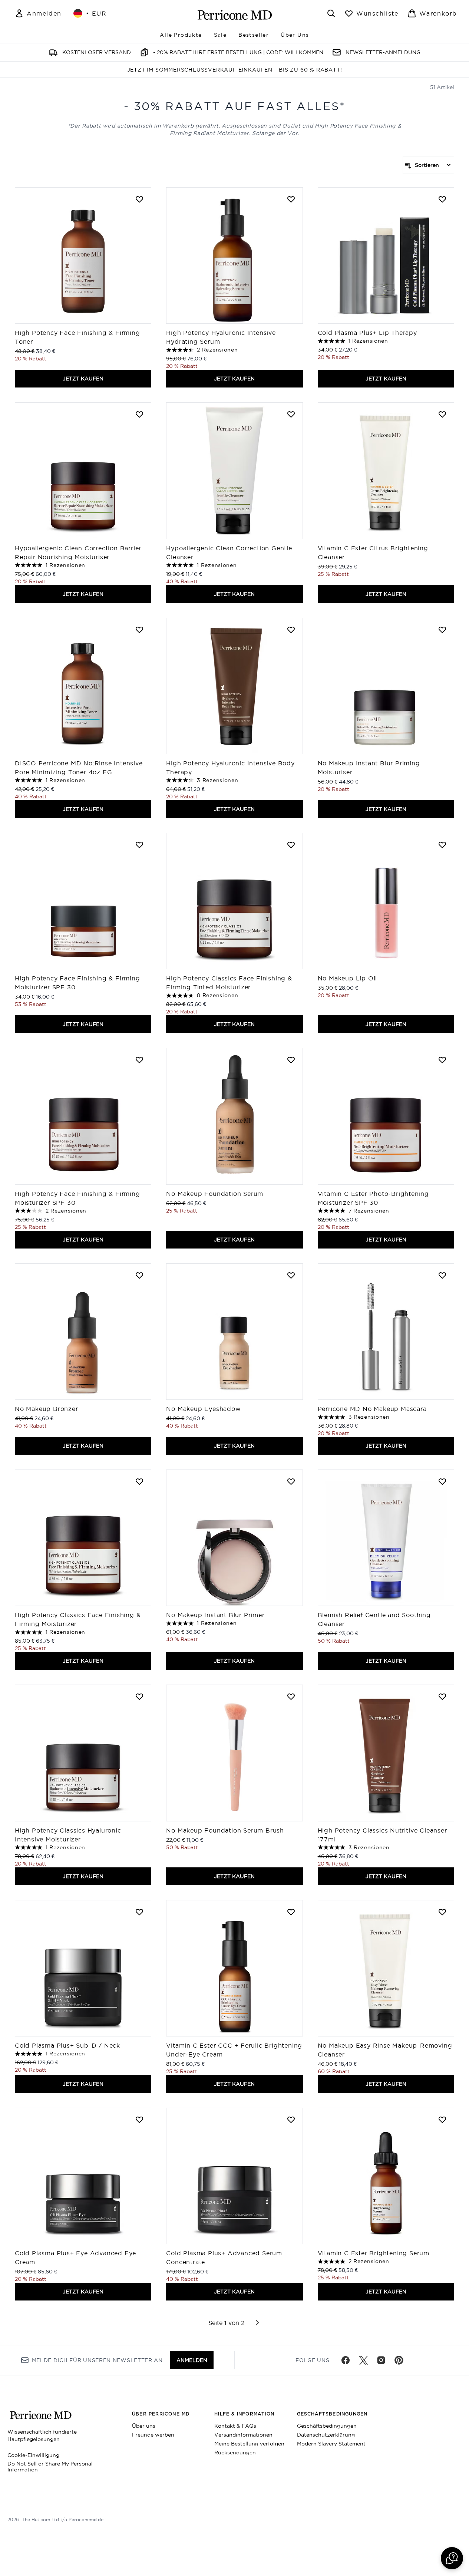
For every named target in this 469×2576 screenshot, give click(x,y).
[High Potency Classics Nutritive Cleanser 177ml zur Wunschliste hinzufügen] (442, 1696)
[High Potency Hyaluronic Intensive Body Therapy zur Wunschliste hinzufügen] (291, 630)
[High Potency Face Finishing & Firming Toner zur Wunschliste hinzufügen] (139, 199)
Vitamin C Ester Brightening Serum (374, 2253)
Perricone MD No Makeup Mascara (372, 1409)
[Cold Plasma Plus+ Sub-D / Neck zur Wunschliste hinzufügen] (139, 1912)
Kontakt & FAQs (235, 2426)
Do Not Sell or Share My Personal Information (50, 2467)
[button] (452, 2558)
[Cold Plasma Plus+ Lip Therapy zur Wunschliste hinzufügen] (442, 199)
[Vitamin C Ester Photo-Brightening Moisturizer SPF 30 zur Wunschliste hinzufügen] (442, 1060)
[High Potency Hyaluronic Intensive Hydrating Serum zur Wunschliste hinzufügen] (291, 199)
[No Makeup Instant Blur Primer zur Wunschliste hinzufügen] (291, 1481)
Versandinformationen (243, 2435)
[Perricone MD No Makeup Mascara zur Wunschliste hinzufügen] (442, 1275)
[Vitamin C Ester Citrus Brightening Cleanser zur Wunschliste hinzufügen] (442, 414)
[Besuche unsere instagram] (381, 2360)
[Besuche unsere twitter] (363, 2360)
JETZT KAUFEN (83, 379)
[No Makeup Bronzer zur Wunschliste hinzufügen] (139, 1275)
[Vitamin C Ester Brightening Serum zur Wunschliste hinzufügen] (442, 2120)
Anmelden (192, 2360)
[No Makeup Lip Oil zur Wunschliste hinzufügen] (442, 845)
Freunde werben (153, 2435)
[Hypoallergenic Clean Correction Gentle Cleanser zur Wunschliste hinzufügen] (291, 414)
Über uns (144, 2426)
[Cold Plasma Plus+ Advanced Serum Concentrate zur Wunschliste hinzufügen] (291, 2120)
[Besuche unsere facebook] (346, 2360)
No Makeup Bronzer (47, 1409)
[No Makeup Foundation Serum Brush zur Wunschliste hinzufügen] (291, 1696)
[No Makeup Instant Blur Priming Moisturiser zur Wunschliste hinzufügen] (442, 630)
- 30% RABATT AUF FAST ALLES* (235, 106)
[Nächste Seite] (257, 2323)
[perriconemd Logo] (235, 15)
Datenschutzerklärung (326, 2435)
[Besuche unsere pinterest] (399, 2360)
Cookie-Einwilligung (33, 2455)
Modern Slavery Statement (331, 2444)
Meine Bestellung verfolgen (249, 2444)
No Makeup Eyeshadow (203, 1409)
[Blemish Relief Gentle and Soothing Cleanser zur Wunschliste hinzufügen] (442, 1481)
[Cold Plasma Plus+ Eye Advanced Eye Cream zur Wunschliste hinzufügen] (139, 2120)
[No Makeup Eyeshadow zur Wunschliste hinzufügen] (291, 1275)
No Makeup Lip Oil (348, 978)
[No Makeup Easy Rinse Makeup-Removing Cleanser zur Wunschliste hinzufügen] (442, 1912)
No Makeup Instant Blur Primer (216, 1615)
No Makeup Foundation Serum (215, 1194)
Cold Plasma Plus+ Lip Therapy (367, 333)
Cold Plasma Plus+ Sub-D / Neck (67, 2045)
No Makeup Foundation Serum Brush (225, 1830)
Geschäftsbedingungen (327, 2426)
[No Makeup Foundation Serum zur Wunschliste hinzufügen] (291, 1060)
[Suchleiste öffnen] (331, 13)
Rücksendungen (235, 2453)
